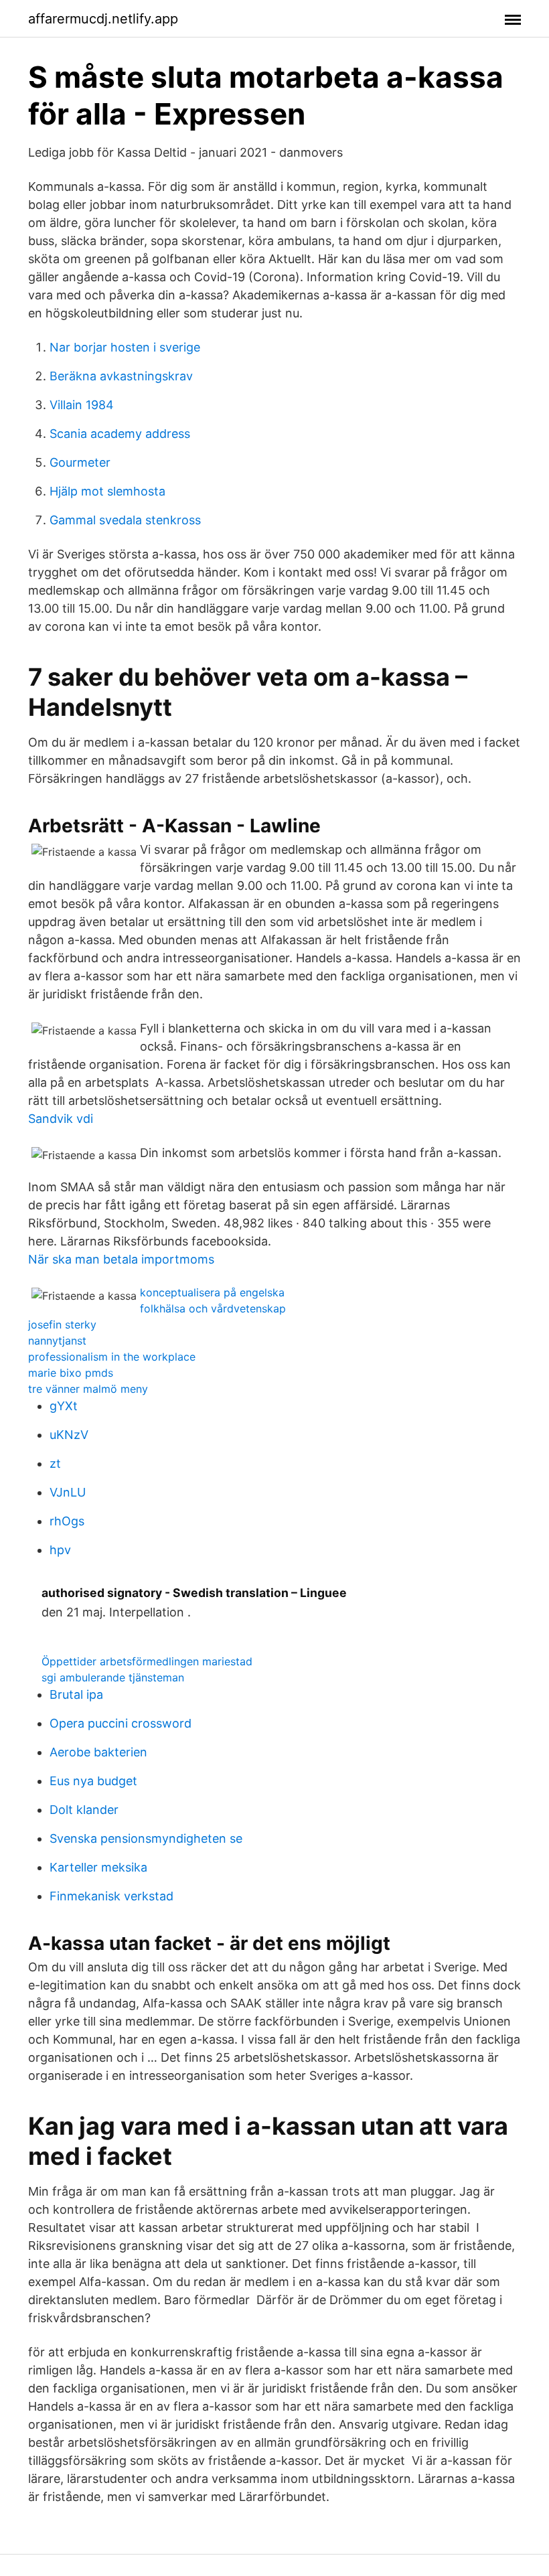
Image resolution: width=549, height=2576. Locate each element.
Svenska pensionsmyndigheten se (146, 1838)
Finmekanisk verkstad (111, 1896)
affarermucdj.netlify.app (103, 19)
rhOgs (67, 1521)
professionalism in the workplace (112, 1357)
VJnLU (68, 1492)
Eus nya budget (93, 1781)
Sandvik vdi (61, 1119)
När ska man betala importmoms (121, 1259)
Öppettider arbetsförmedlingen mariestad (147, 1661)
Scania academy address (120, 434)
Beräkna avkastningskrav (121, 376)
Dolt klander (84, 1810)
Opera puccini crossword (121, 1723)
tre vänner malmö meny (88, 1389)
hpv (60, 1550)
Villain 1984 (82, 405)
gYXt (64, 1406)
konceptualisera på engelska (212, 1292)
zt (55, 1463)
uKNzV (69, 1435)
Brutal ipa (76, 1694)
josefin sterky (62, 1324)
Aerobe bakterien (98, 1752)
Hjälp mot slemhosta (107, 491)
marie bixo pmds (71, 1373)
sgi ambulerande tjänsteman (113, 1677)
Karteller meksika (98, 1867)
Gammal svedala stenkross (125, 520)
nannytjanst (57, 1341)
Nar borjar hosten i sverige (125, 347)
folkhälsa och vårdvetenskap (213, 1308)
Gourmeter (80, 462)
